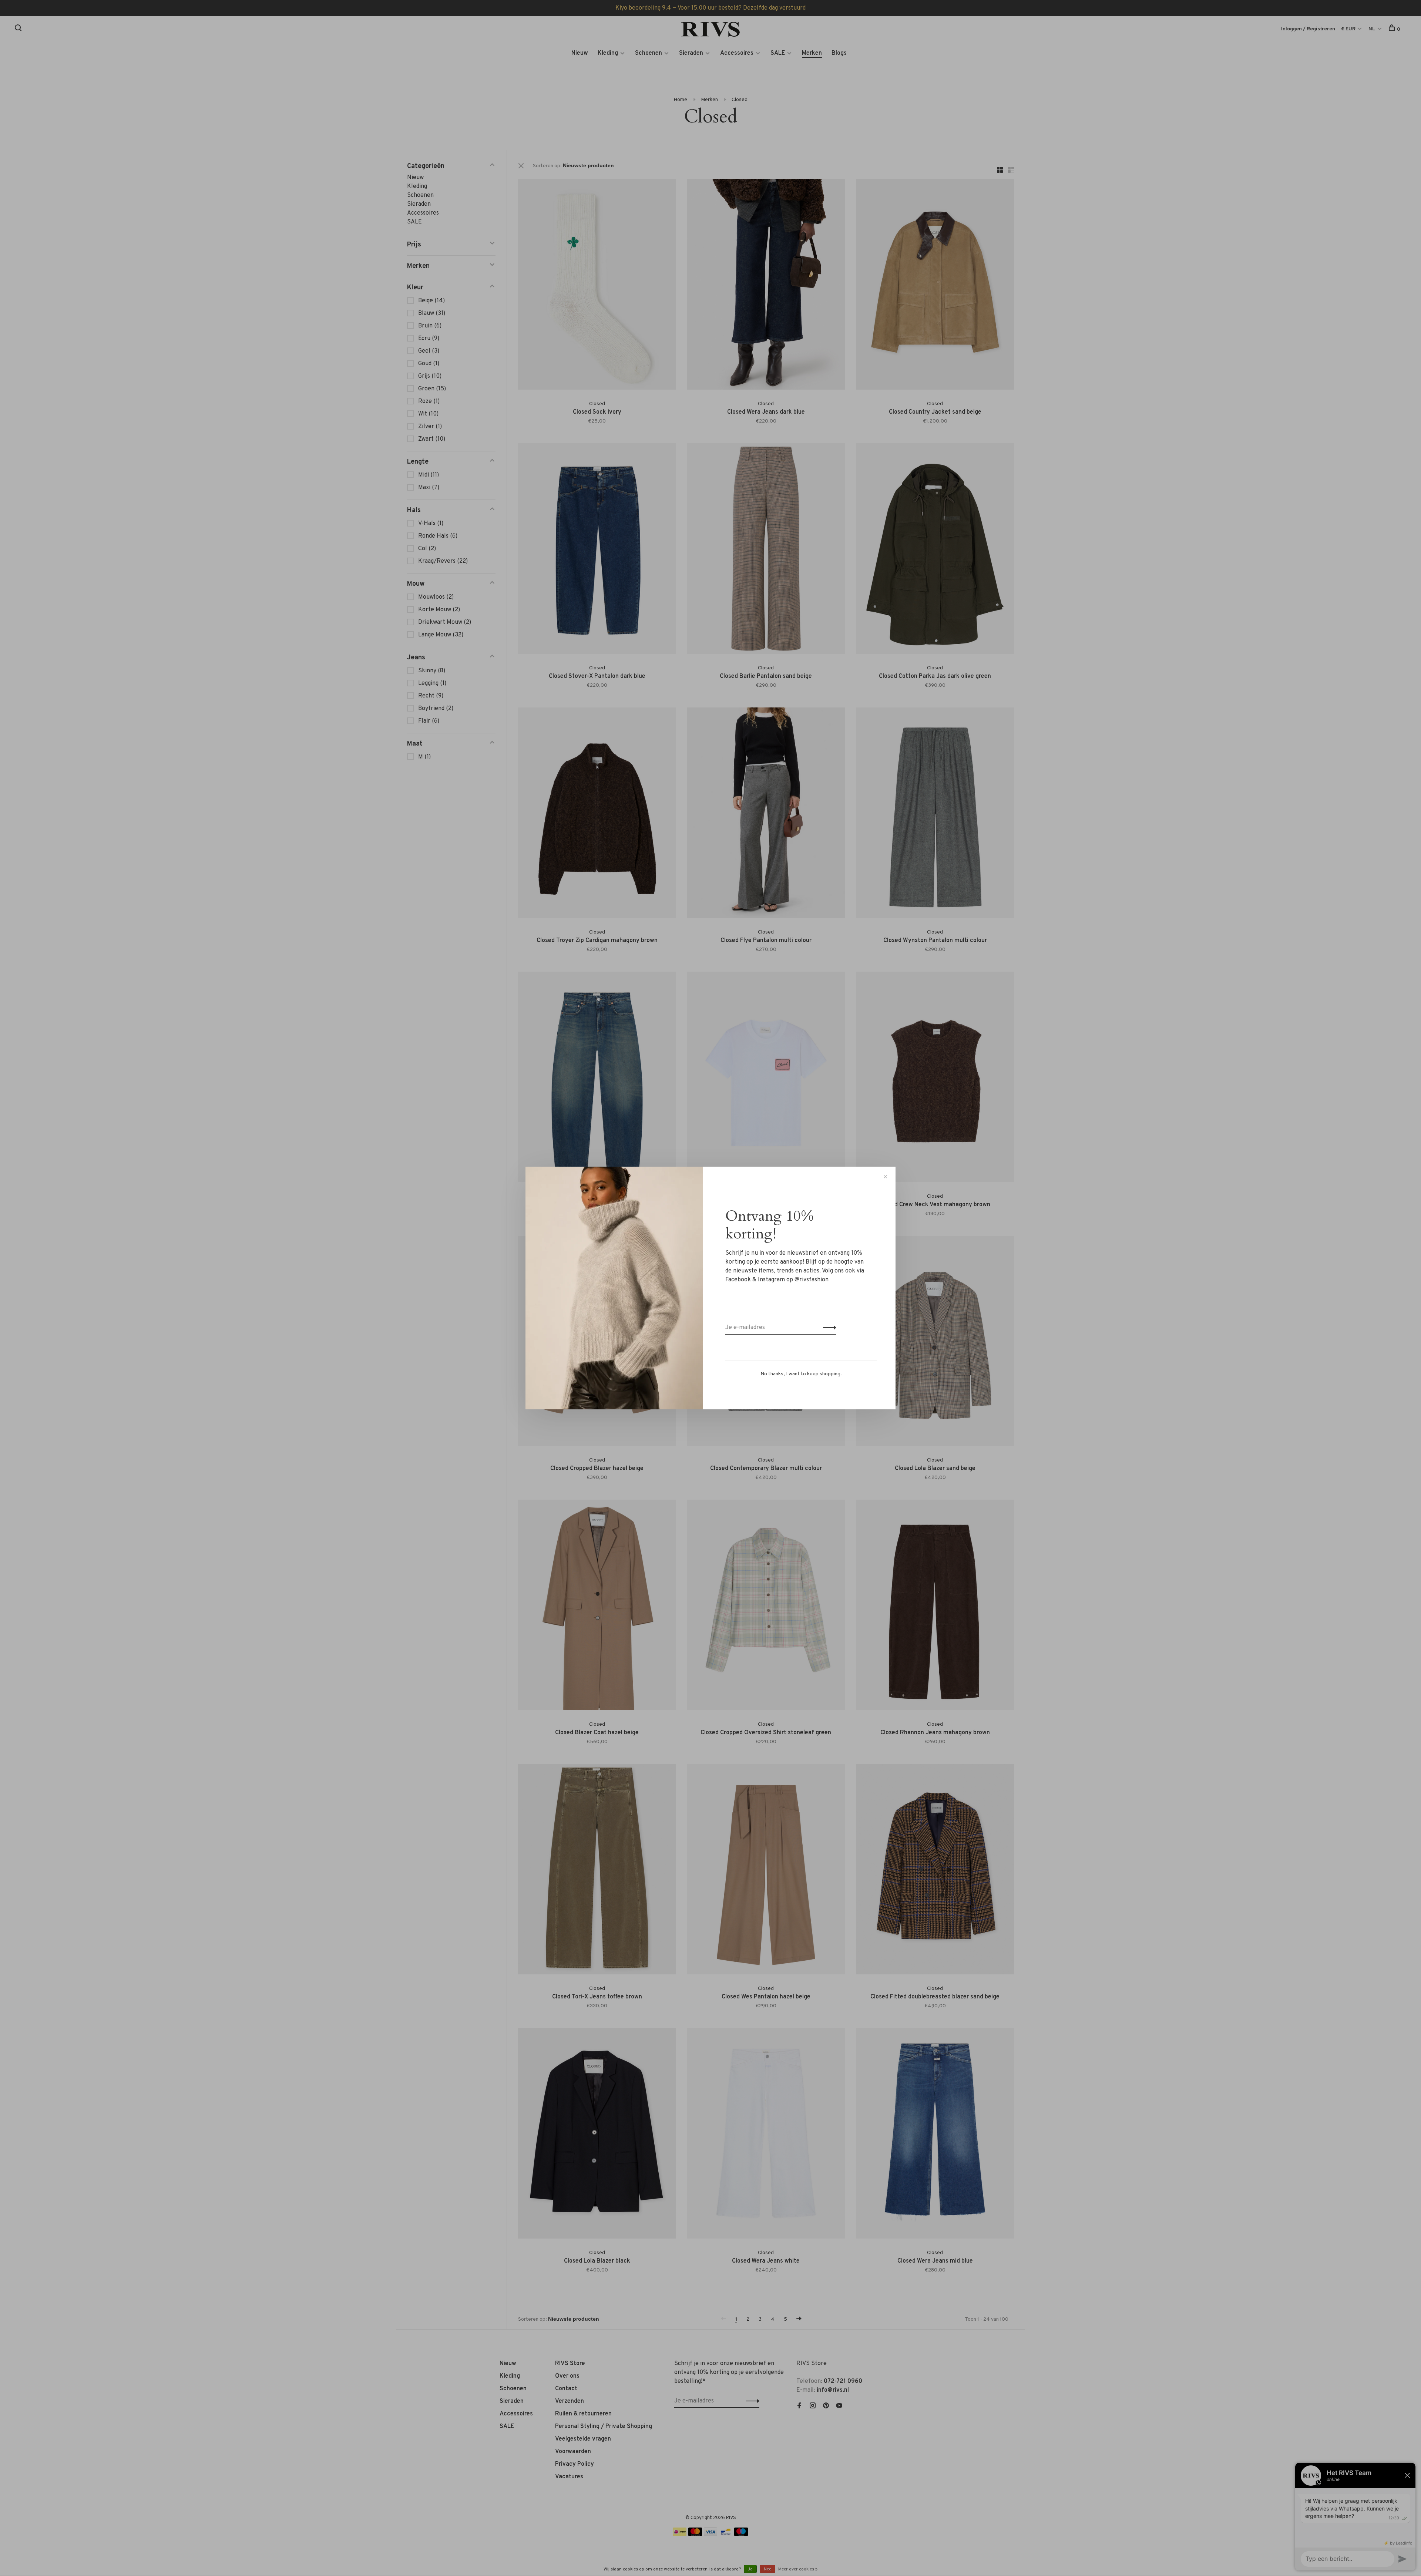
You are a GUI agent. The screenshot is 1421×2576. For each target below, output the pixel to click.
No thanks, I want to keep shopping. (801, 1374)
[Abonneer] (828, 1328)
